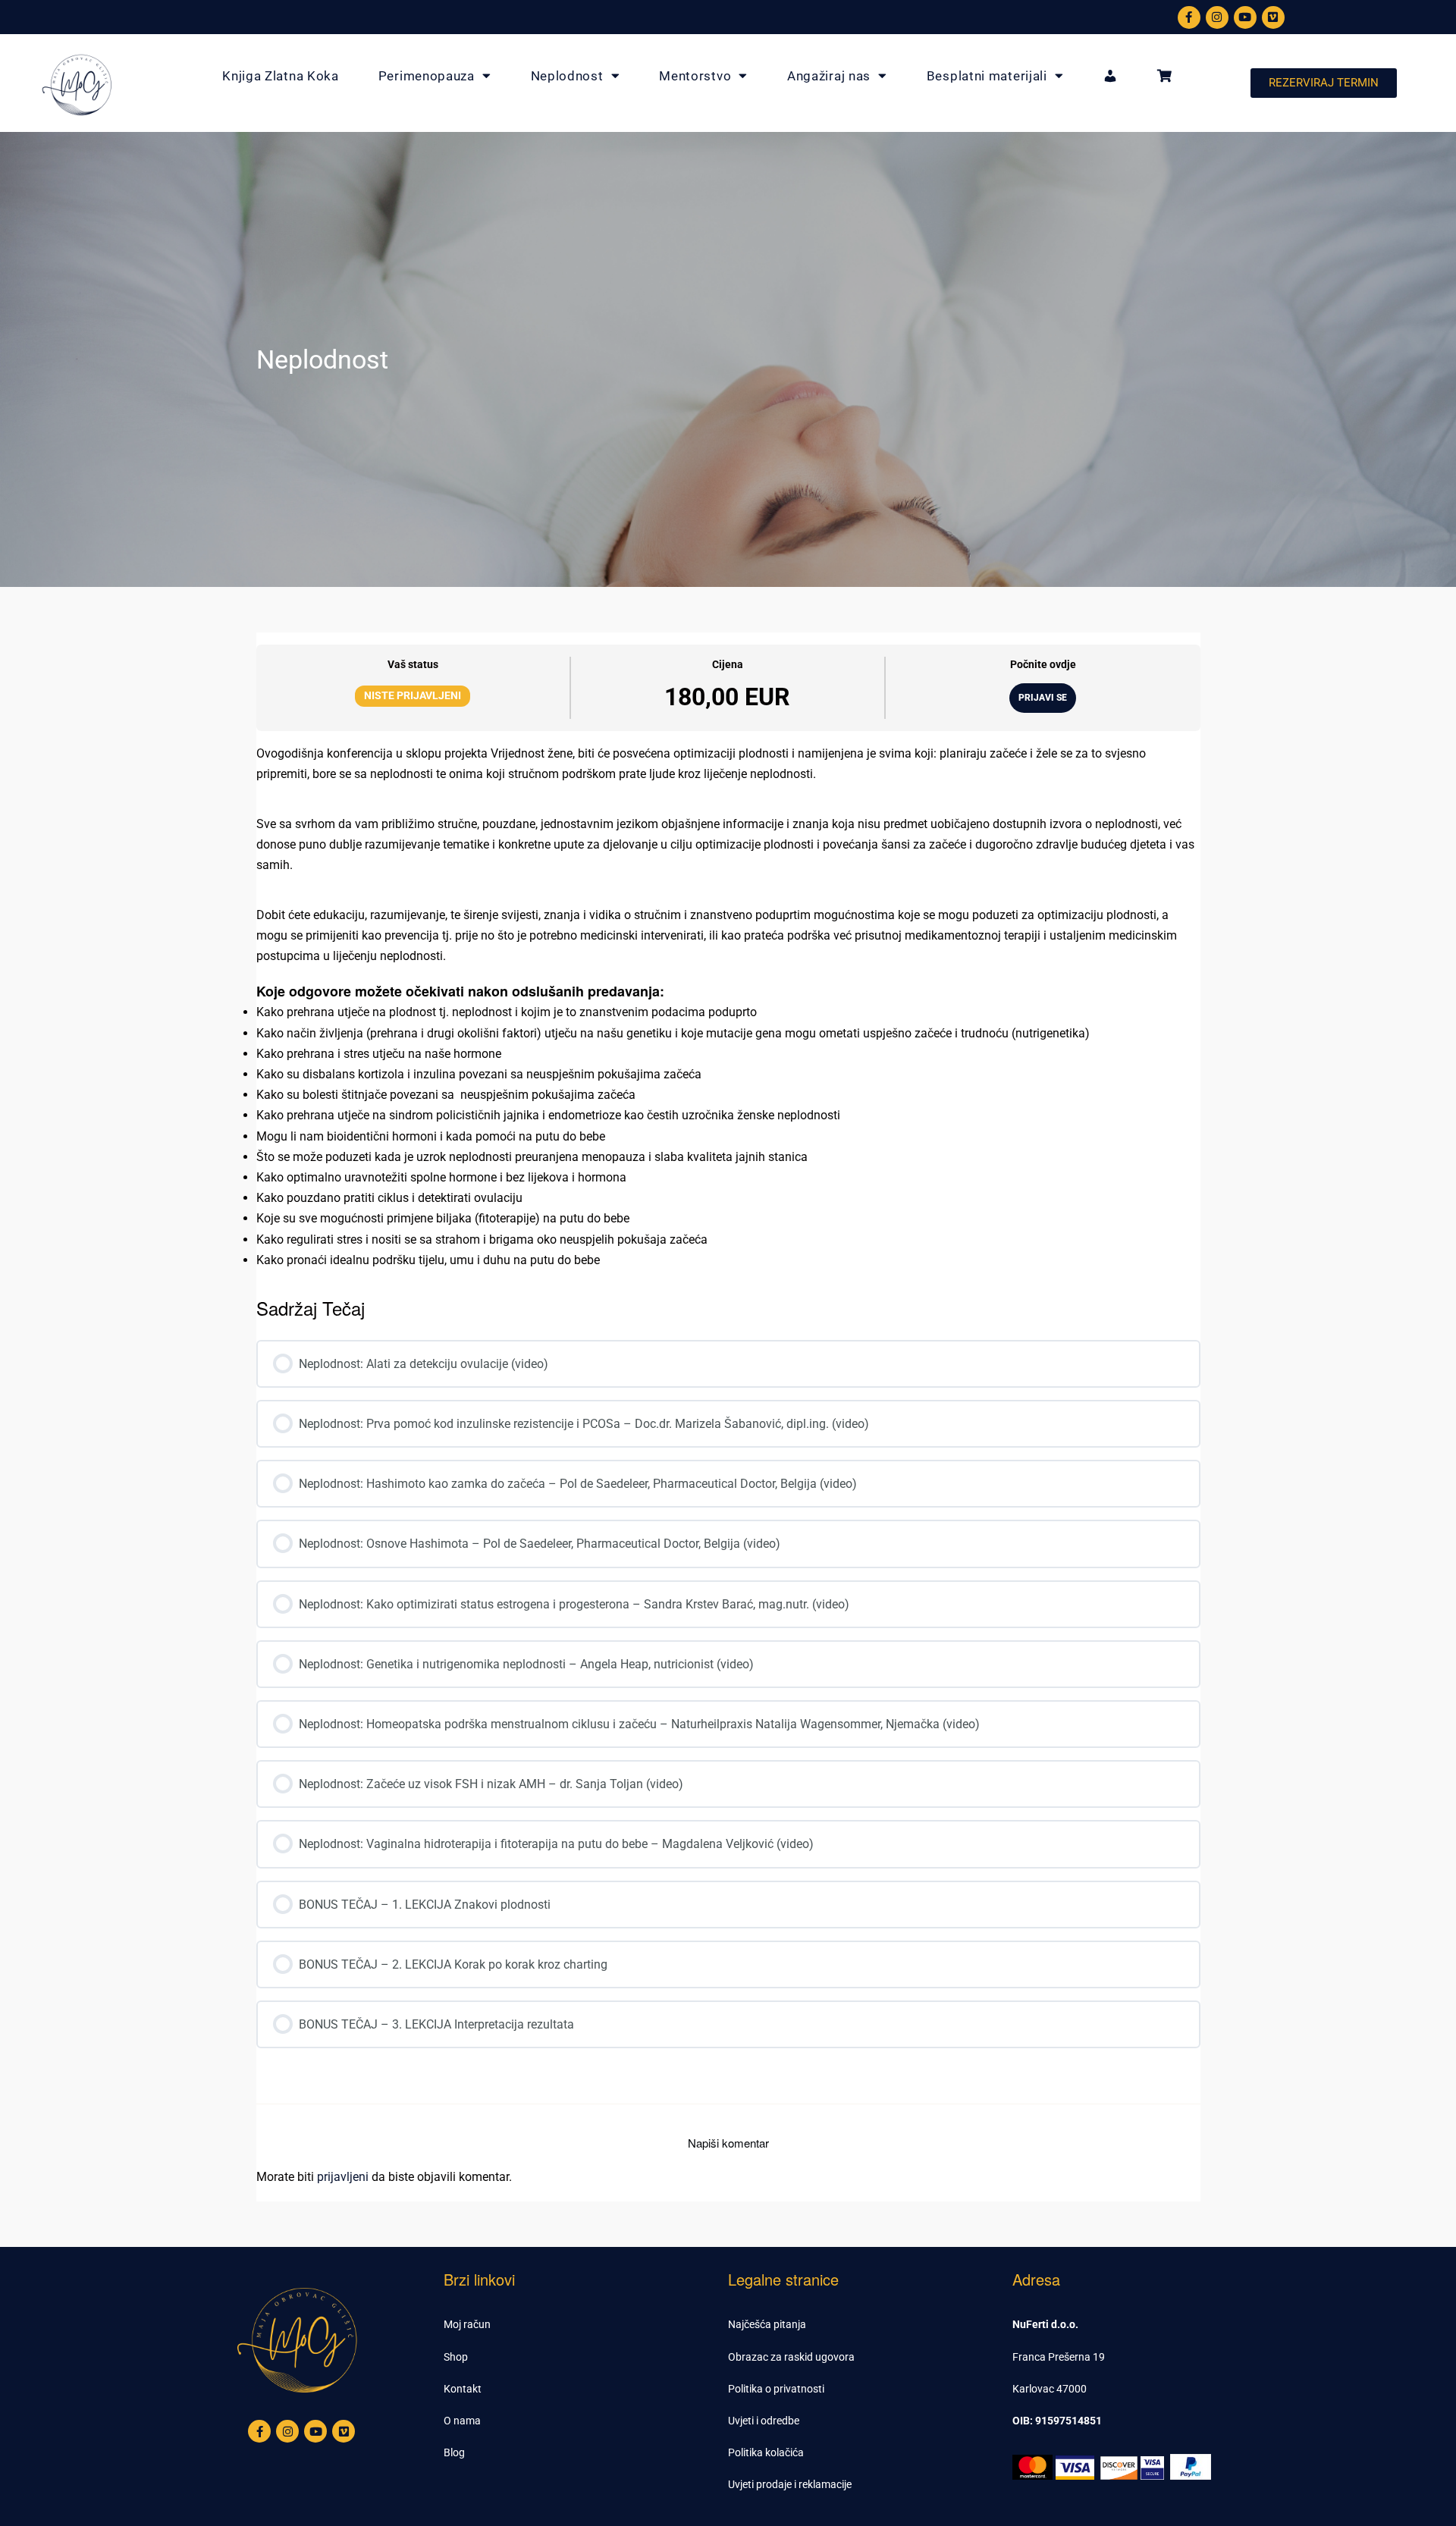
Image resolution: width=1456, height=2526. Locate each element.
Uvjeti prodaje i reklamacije (790, 2484)
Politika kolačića (766, 2452)
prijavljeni (343, 2177)
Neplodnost (567, 76)
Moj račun (467, 2324)
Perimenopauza (427, 76)
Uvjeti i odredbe (764, 2421)
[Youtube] (1245, 17)
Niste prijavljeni (413, 695)
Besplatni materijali (987, 76)
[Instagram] (1217, 17)
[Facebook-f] (1189, 17)
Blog (454, 2452)
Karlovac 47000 (1050, 2389)
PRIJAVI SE (1043, 698)
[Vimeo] (1273, 17)
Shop (456, 2357)
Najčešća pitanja (767, 2324)
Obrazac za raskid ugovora (791, 2357)
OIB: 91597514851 (1057, 2421)
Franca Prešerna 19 (1059, 2357)
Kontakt (463, 2389)
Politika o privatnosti (776, 2389)
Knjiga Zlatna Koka (281, 76)
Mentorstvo (695, 76)
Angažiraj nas (829, 76)
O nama (462, 2421)
